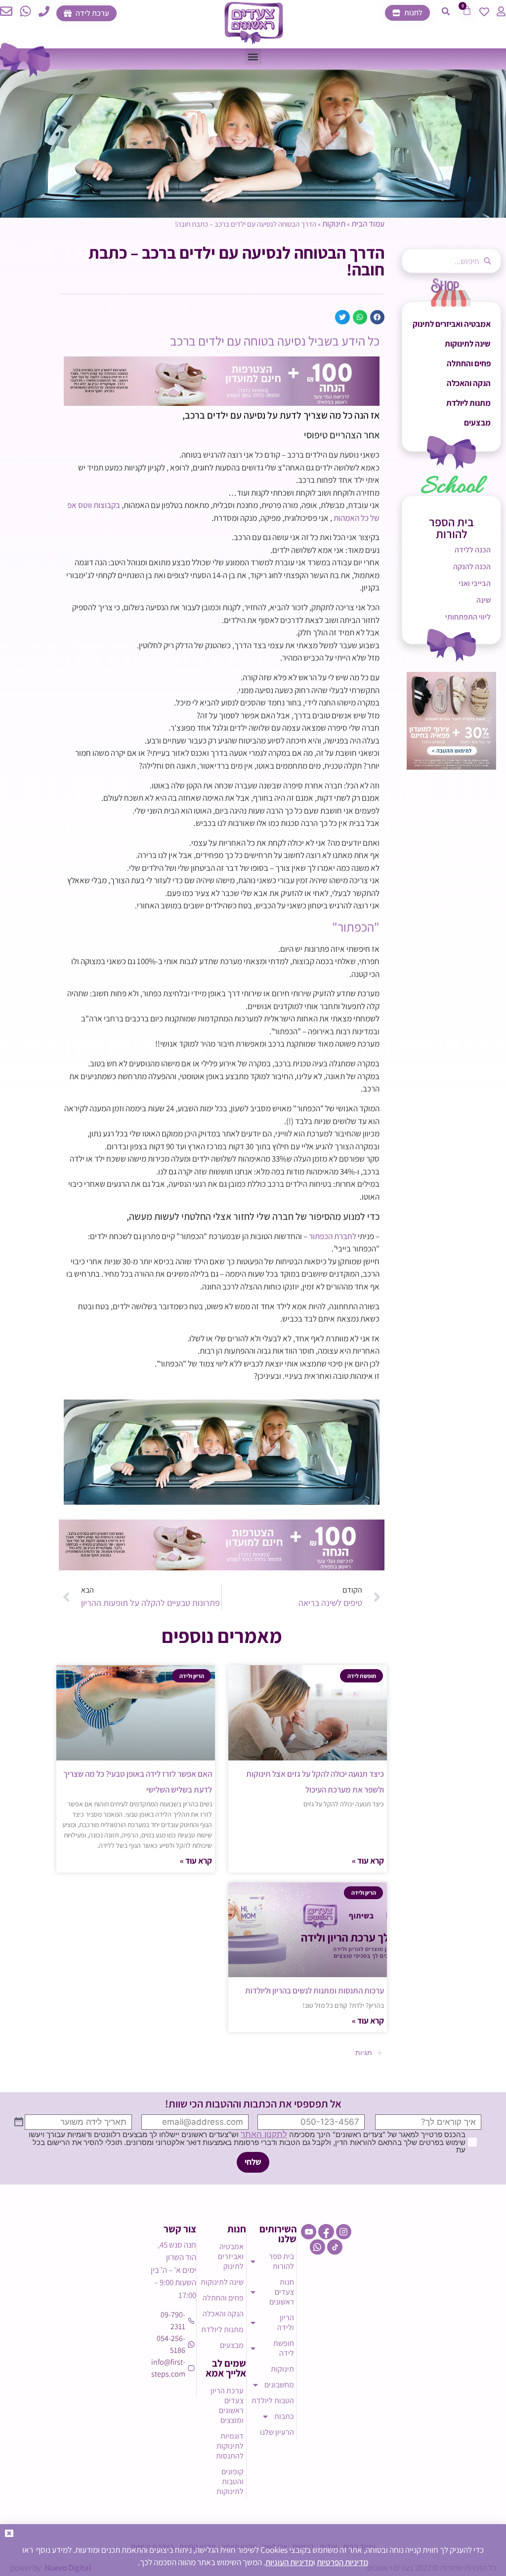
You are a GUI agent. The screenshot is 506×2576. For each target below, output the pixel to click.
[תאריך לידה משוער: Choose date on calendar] (19, 2122)
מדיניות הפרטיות (342, 2562)
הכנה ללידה (473, 550)
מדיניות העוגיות (289, 2562)
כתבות (284, 2416)
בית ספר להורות (281, 2261)
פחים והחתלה (469, 363)
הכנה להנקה (472, 566)
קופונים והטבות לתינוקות (230, 2481)
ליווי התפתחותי (468, 617)
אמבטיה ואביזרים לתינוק (452, 324)
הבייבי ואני (475, 583)
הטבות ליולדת (273, 2400)
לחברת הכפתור (333, 1236)
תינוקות (334, 224)
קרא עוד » (368, 1861)
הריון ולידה (286, 2322)
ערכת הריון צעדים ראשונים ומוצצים (227, 2405)
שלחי (253, 2162)
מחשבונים (279, 2385)
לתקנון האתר (264, 2134)
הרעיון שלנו (277, 2432)
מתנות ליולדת (468, 403)
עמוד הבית (368, 224)
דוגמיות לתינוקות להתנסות (230, 2446)
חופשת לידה (284, 2348)
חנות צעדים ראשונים (282, 2292)
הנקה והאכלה (469, 383)
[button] (446, 11)
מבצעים (477, 423)
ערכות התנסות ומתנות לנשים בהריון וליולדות (315, 1991)
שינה (484, 600)
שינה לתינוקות (468, 344)
